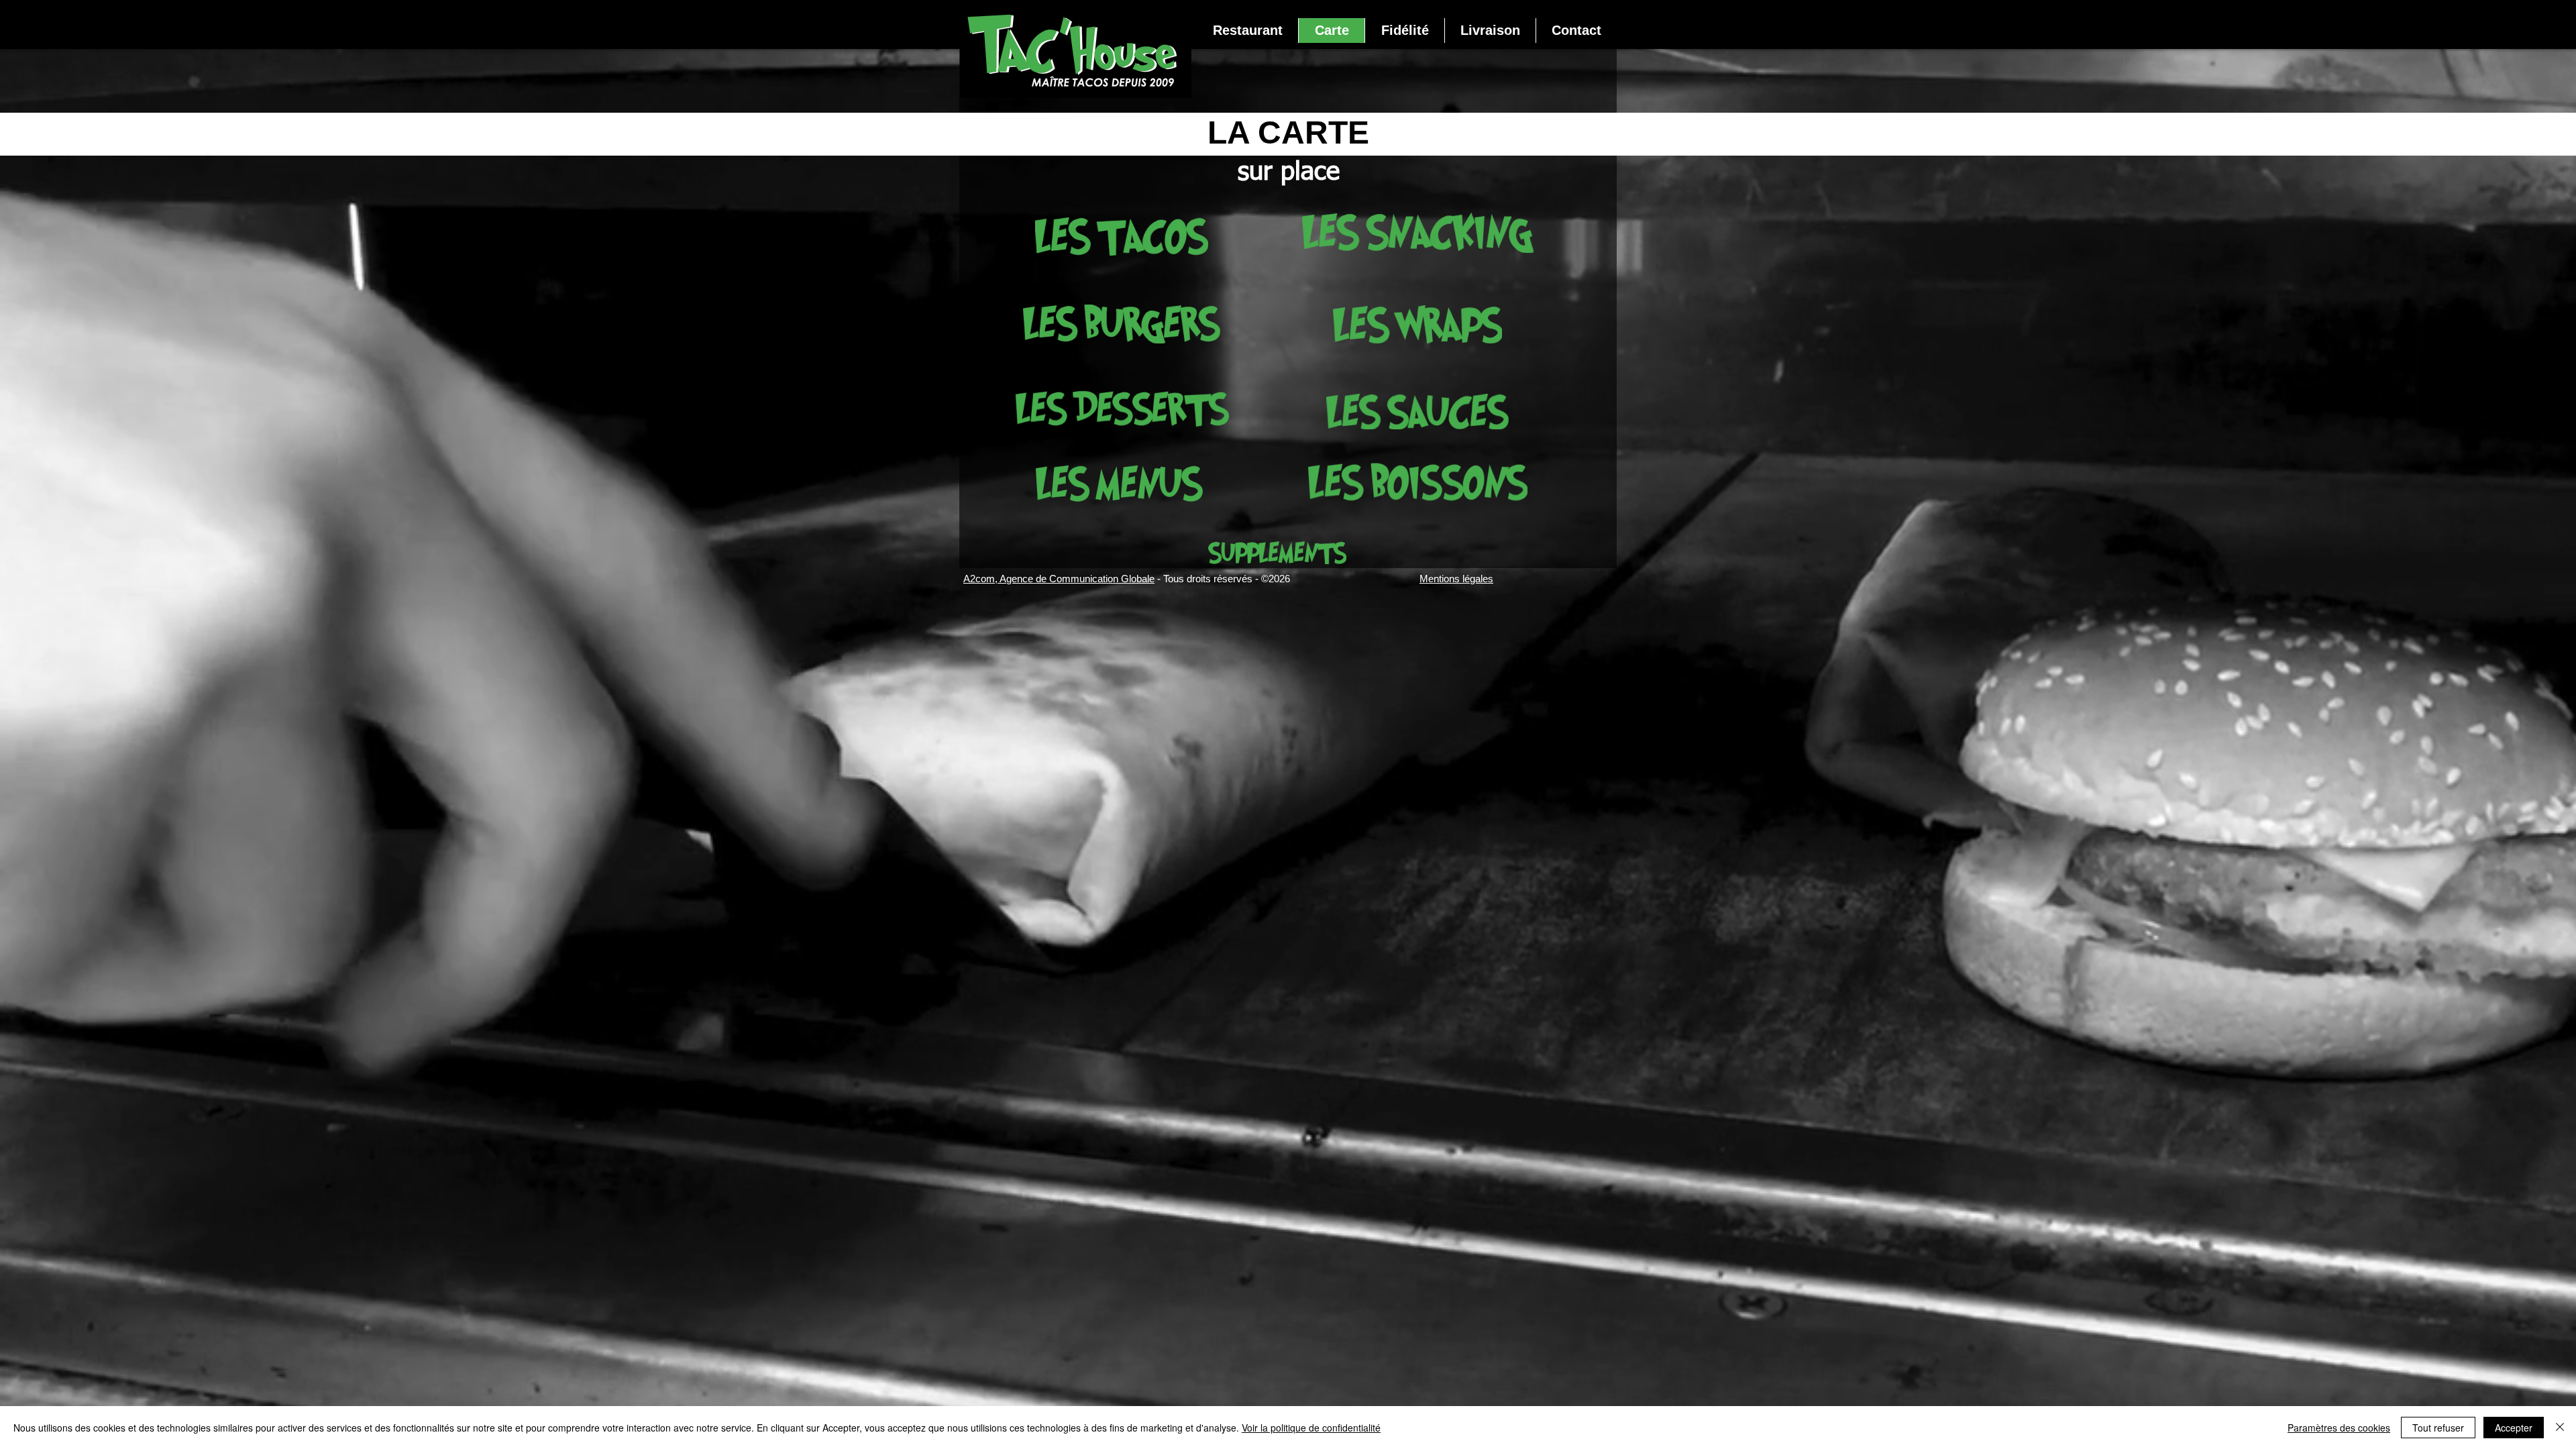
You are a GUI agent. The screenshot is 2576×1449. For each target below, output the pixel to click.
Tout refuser (2438, 1428)
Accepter (2514, 1428)
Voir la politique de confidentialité (1311, 1428)
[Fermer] (2560, 1428)
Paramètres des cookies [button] (2339, 1428)
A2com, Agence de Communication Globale (1059, 579)
